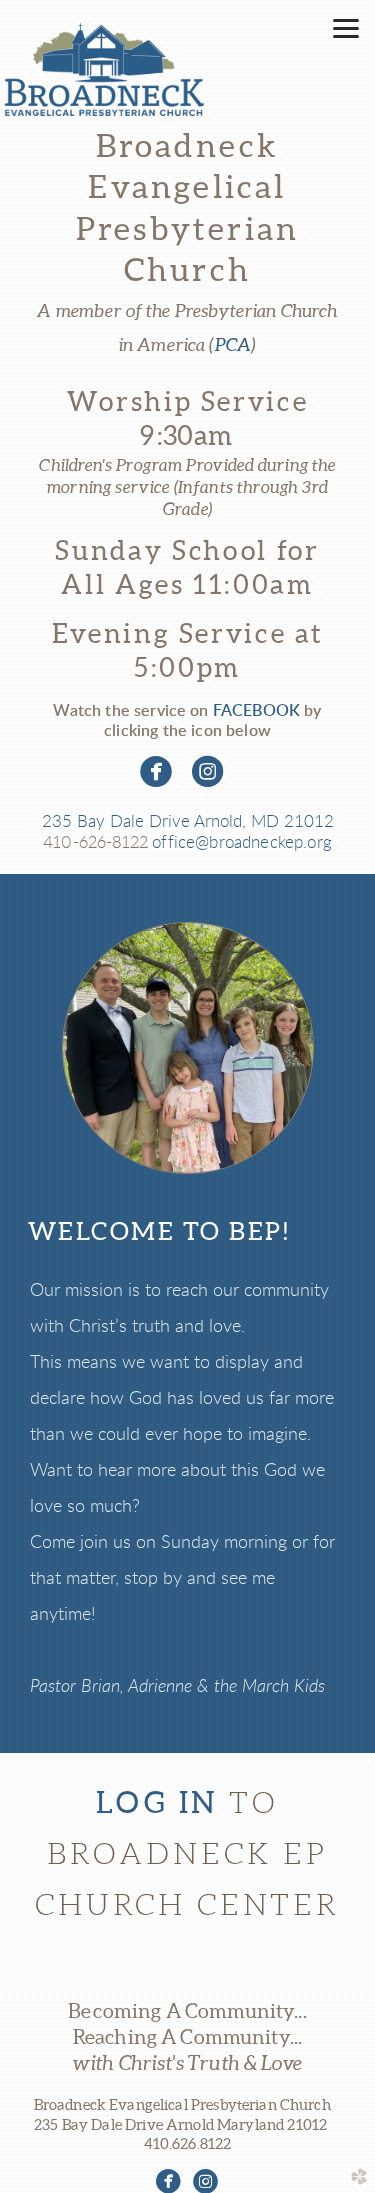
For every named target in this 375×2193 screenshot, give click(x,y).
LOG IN (157, 1802)
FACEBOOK (256, 711)
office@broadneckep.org (242, 842)
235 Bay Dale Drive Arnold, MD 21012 (188, 821)
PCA (233, 344)
